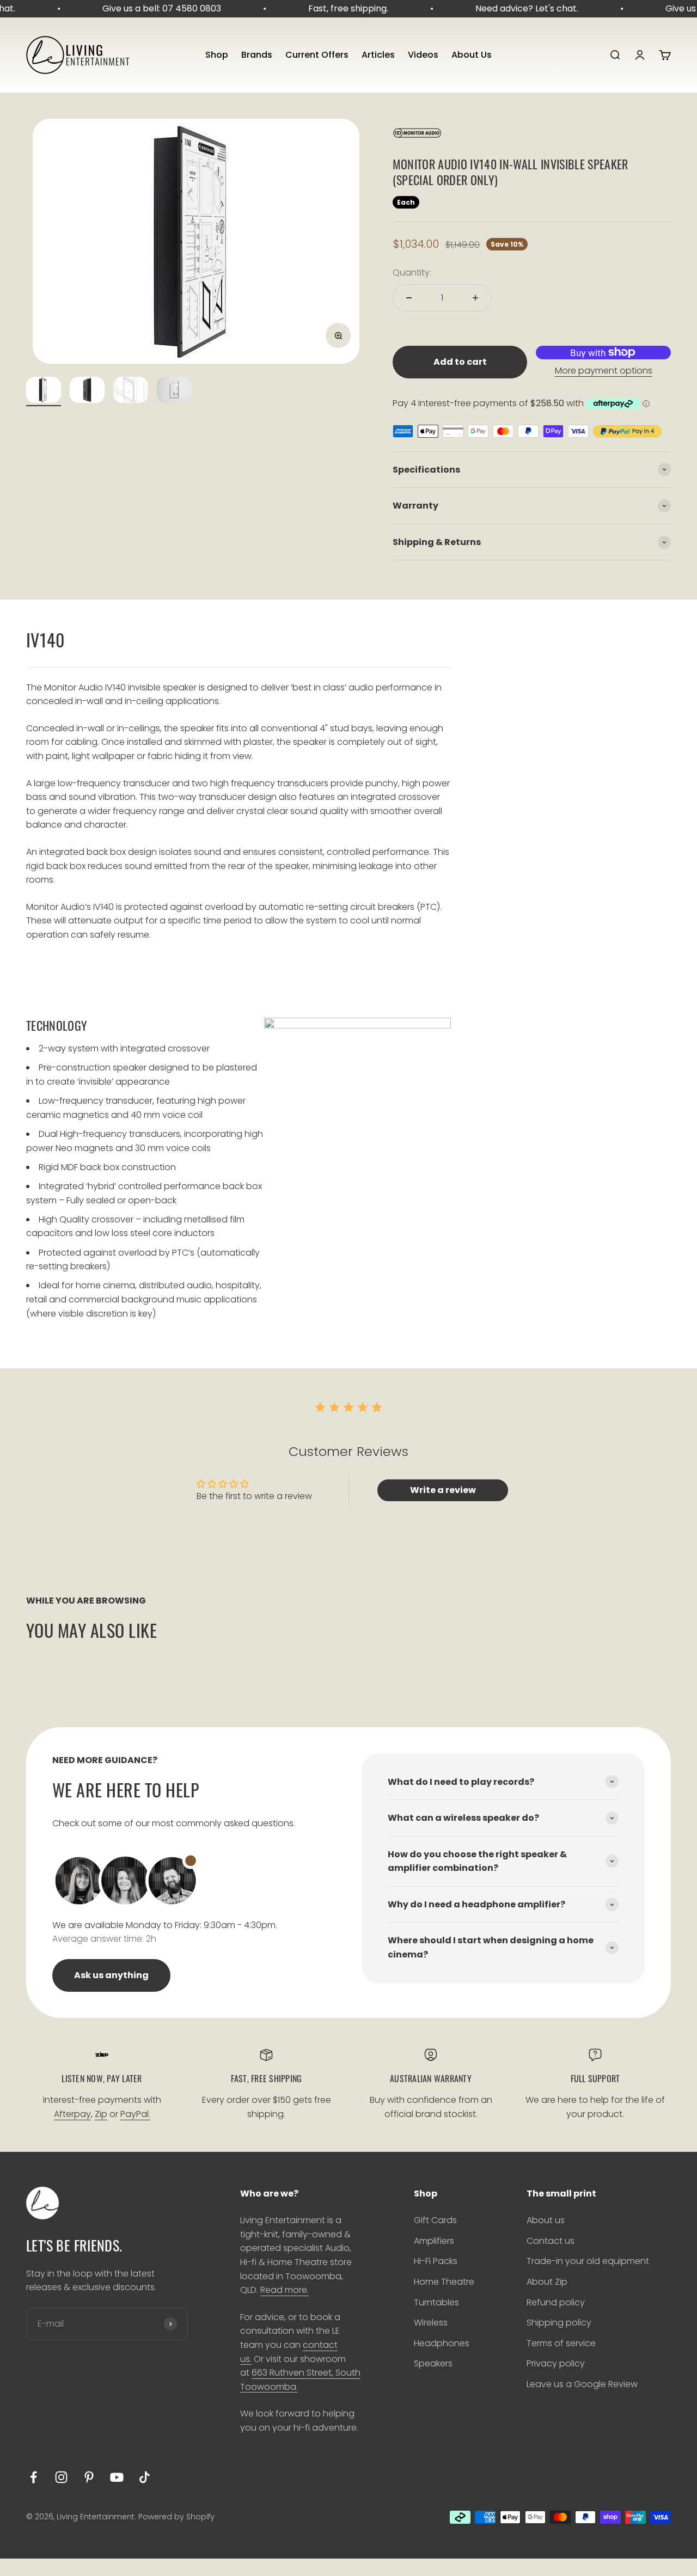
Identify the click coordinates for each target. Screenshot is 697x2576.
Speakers (433, 2363)
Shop (217, 55)
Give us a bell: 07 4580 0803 (151, 8)
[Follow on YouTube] (117, 2477)
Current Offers (317, 55)
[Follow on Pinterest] (89, 2477)
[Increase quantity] (475, 298)
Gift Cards (435, 2220)
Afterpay (72, 2114)
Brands (257, 55)
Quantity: (412, 273)
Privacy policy (556, 2363)
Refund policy (556, 2302)
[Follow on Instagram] (61, 2477)
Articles (378, 55)
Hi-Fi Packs (436, 2261)
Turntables (436, 2302)
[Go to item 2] (87, 391)
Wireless (431, 2323)
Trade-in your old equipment (588, 2261)
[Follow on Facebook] (33, 2477)
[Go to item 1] (44, 391)
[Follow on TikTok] (145, 2477)
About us (546, 2220)
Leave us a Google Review (582, 2384)
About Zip (547, 2282)
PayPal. (135, 2114)
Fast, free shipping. (337, 8)
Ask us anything (111, 1975)
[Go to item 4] (174, 391)
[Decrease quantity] (409, 298)
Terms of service (561, 2343)
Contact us (551, 2241)
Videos (423, 55)
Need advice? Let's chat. (516, 8)
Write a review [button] (443, 1490)
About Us (472, 55)
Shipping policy (559, 2323)
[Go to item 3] (131, 391)
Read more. (285, 2290)
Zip (101, 2114)
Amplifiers (434, 2241)
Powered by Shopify (176, 2517)
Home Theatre (444, 2282)
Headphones (442, 2343)
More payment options (604, 371)
